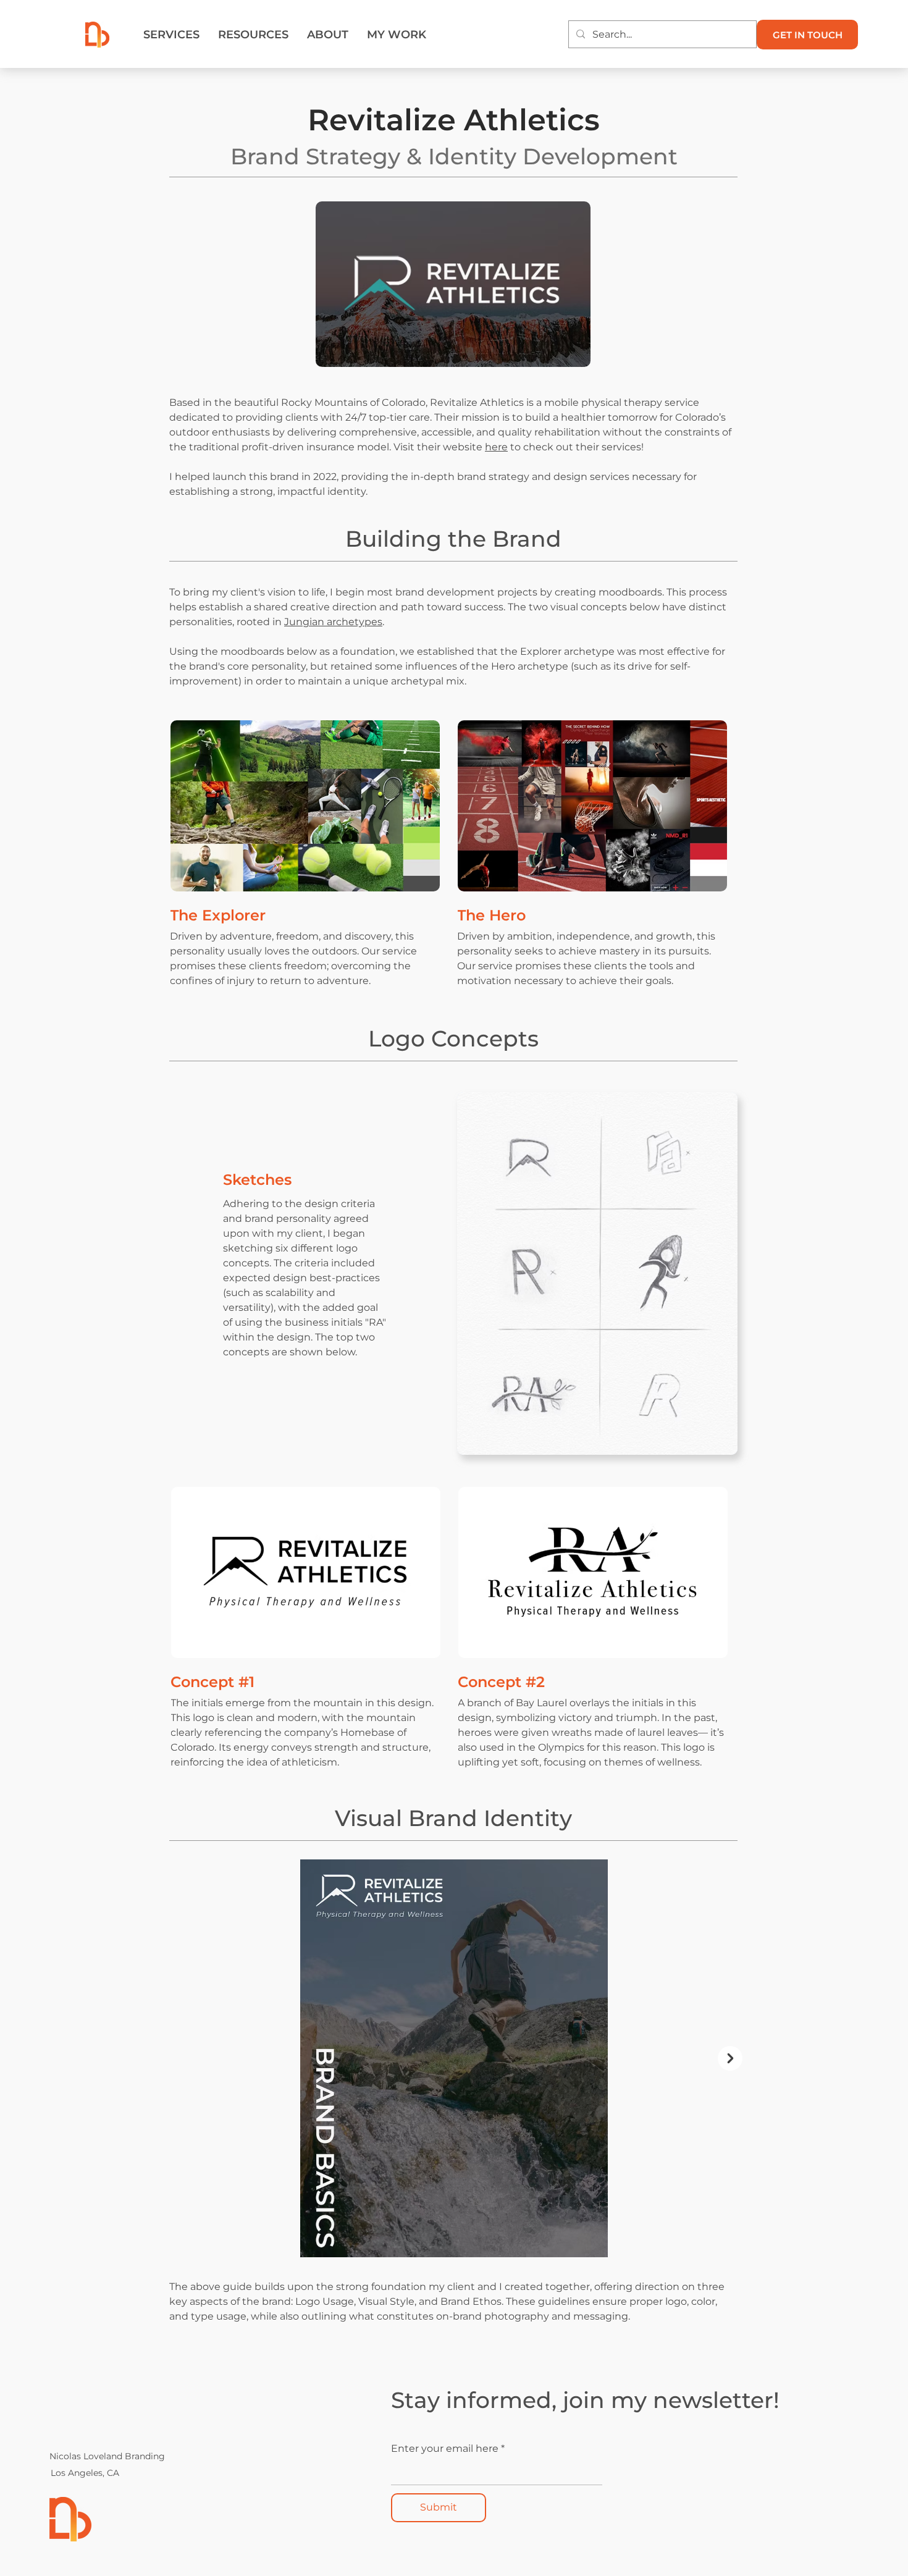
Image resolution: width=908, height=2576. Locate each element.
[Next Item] (730, 2058)
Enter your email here (445, 2449)
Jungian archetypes (333, 622)
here (496, 447)
